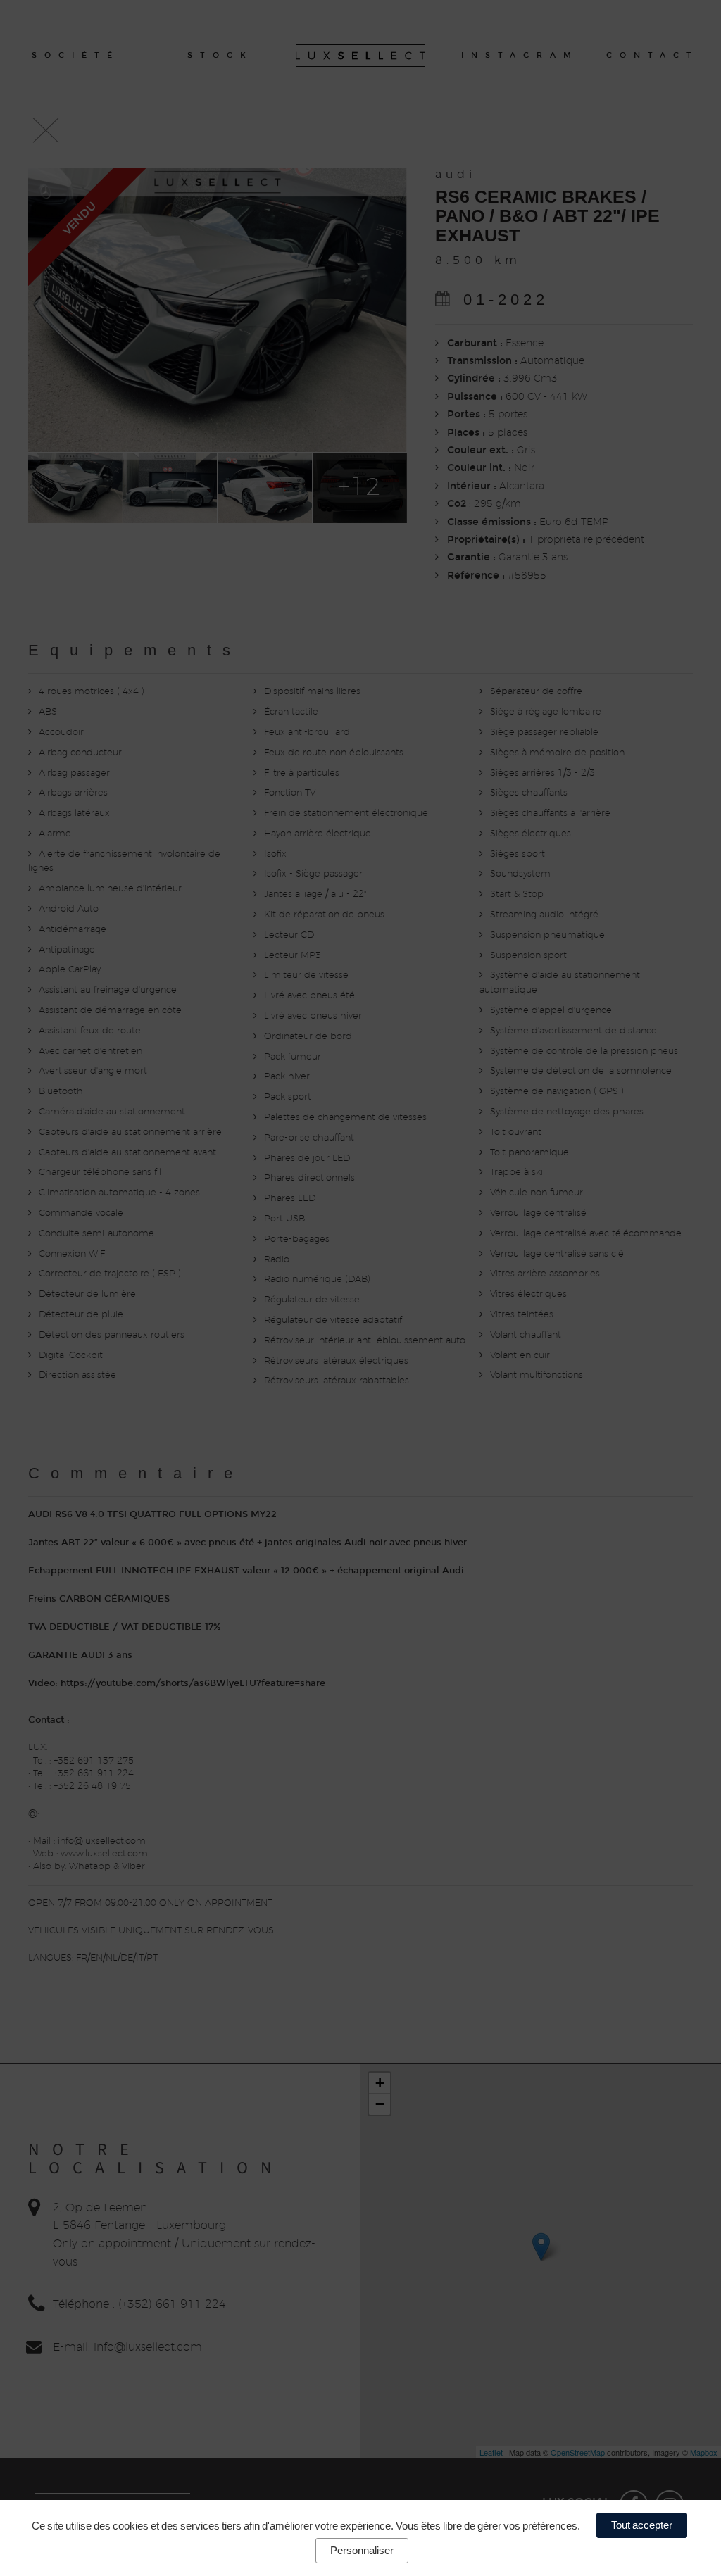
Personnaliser (362, 2550)
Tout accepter (642, 2525)
